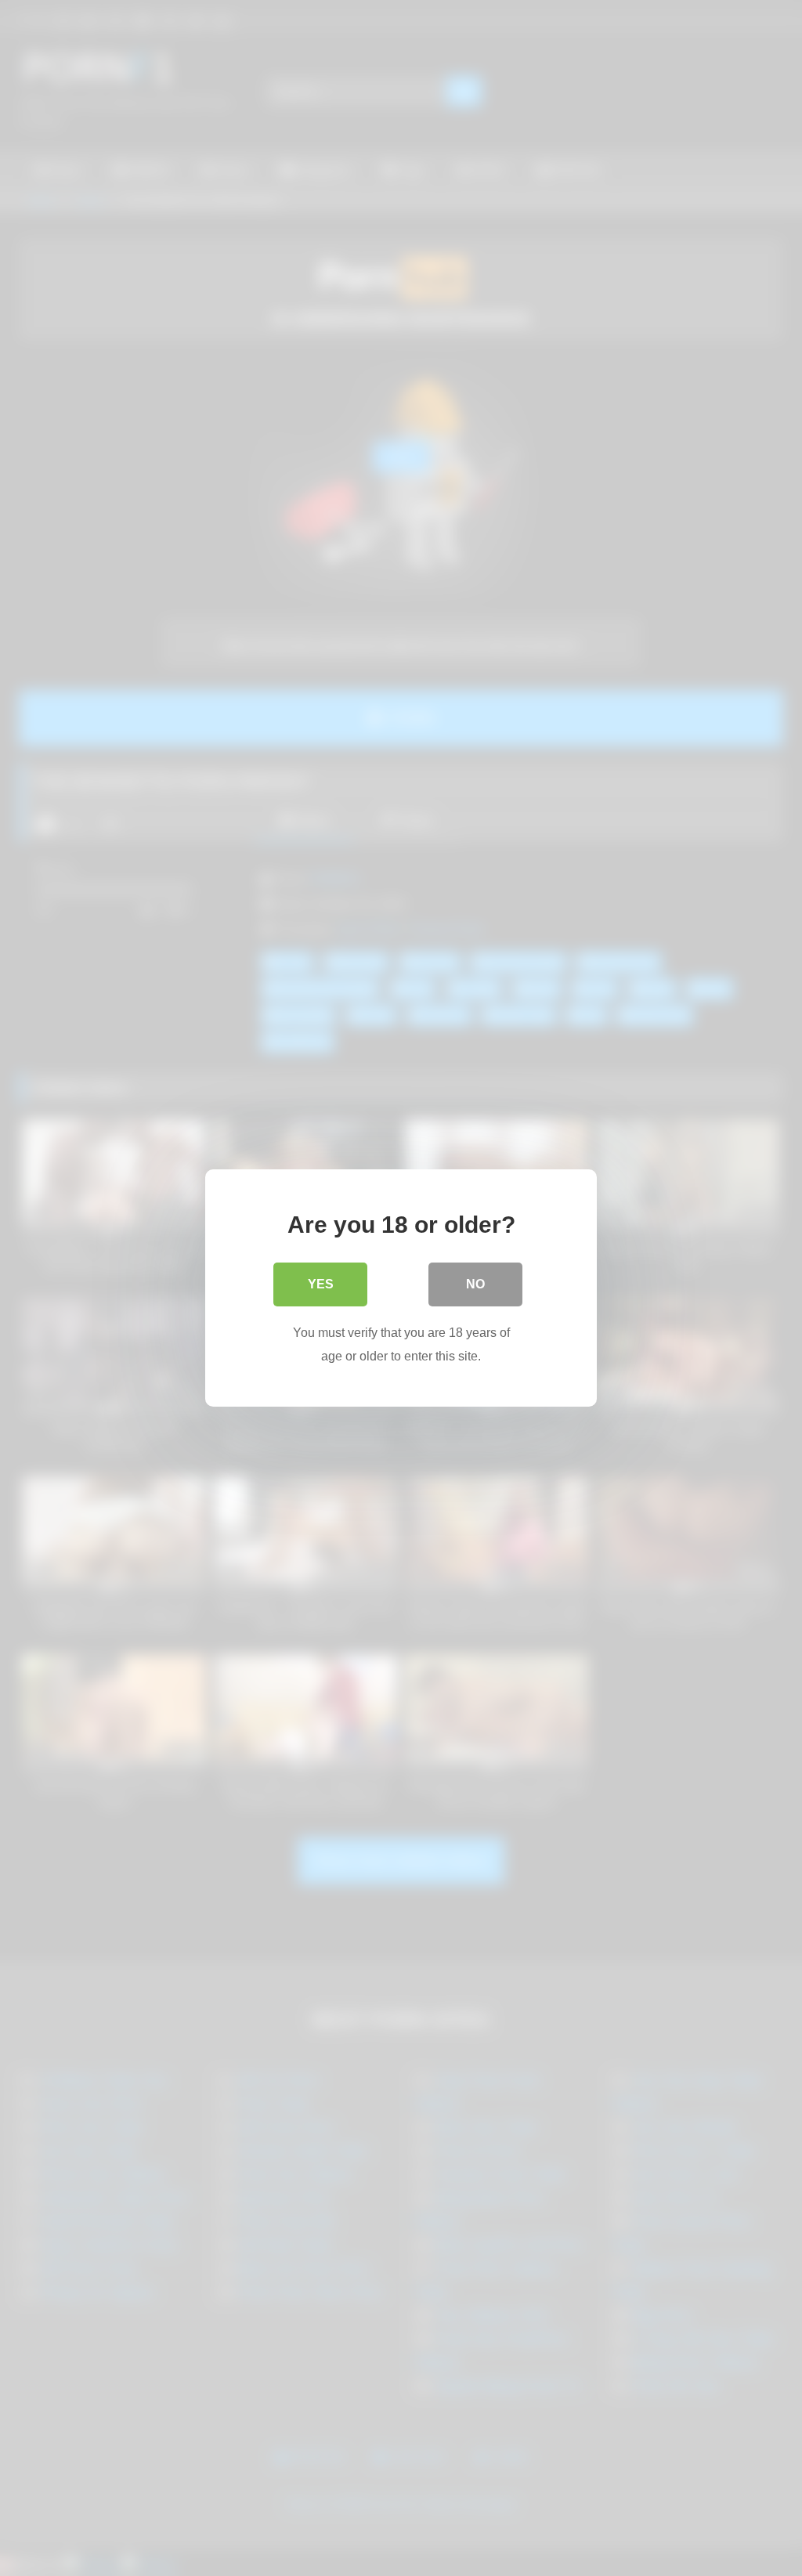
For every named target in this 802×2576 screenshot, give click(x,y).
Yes (321, 1284)
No (475, 1284)
